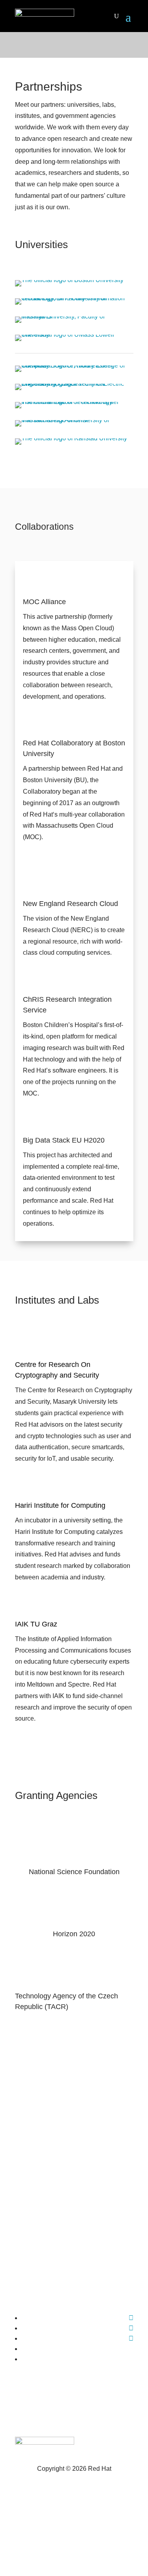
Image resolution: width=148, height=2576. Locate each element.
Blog (74, 2135)
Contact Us (74, 2190)
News (74, 2117)
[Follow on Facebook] (131, 2318)
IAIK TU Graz (36, 1624)
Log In (74, 2208)
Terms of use (74, 2515)
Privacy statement (74, 2492)
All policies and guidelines (74, 2538)
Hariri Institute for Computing (60, 1505)
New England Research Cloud (70, 904)
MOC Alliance (44, 602)
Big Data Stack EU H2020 (64, 1140)
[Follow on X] (131, 2328)
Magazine (74, 2099)
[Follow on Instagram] (131, 2338)
